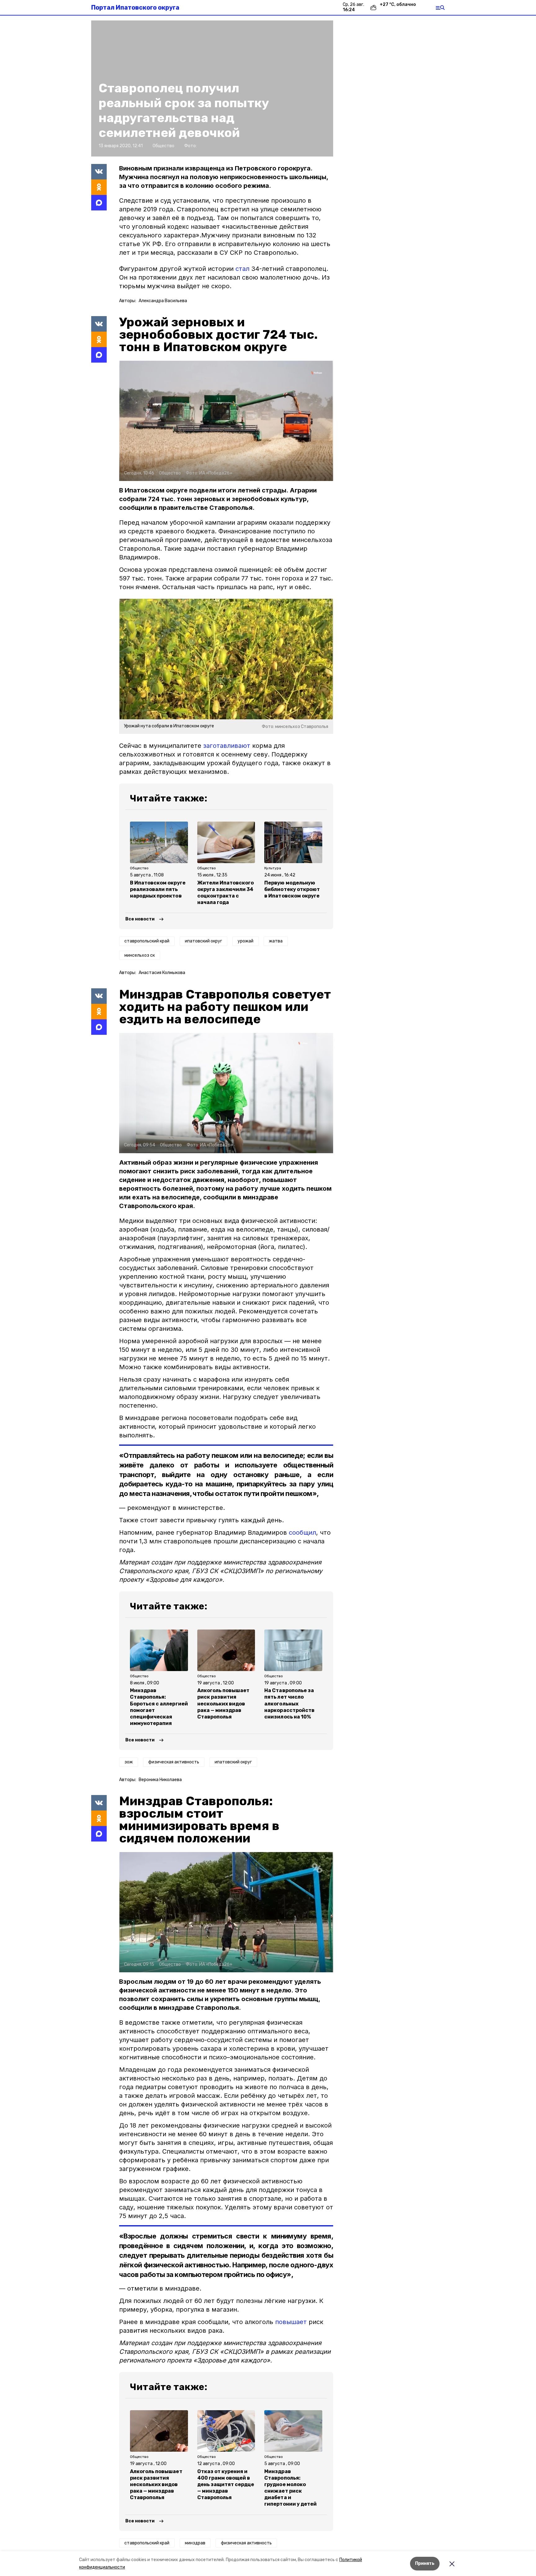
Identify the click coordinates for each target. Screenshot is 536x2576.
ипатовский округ (203, 941)
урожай (246, 941)
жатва (276, 941)
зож (129, 1762)
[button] (226, 421)
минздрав (195, 2543)
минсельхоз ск (140, 955)
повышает (291, 2322)
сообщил (302, 1533)
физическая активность (174, 1762)
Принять (425, 2563)
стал (242, 269)
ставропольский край (147, 941)
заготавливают (227, 746)
